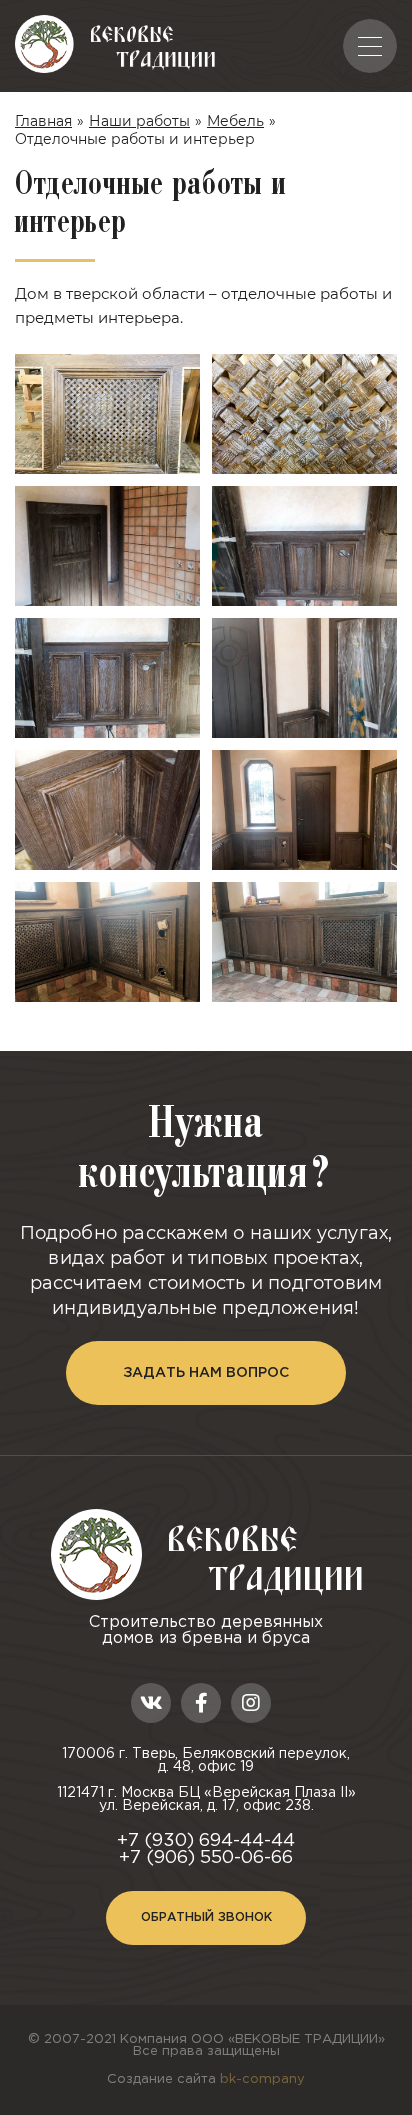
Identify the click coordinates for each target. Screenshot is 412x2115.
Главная (43, 121)
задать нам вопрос (206, 1373)
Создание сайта (206, 2079)
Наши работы (139, 121)
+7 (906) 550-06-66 (206, 1858)
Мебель (235, 121)
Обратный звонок (206, 1917)
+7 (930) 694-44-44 (206, 1841)
